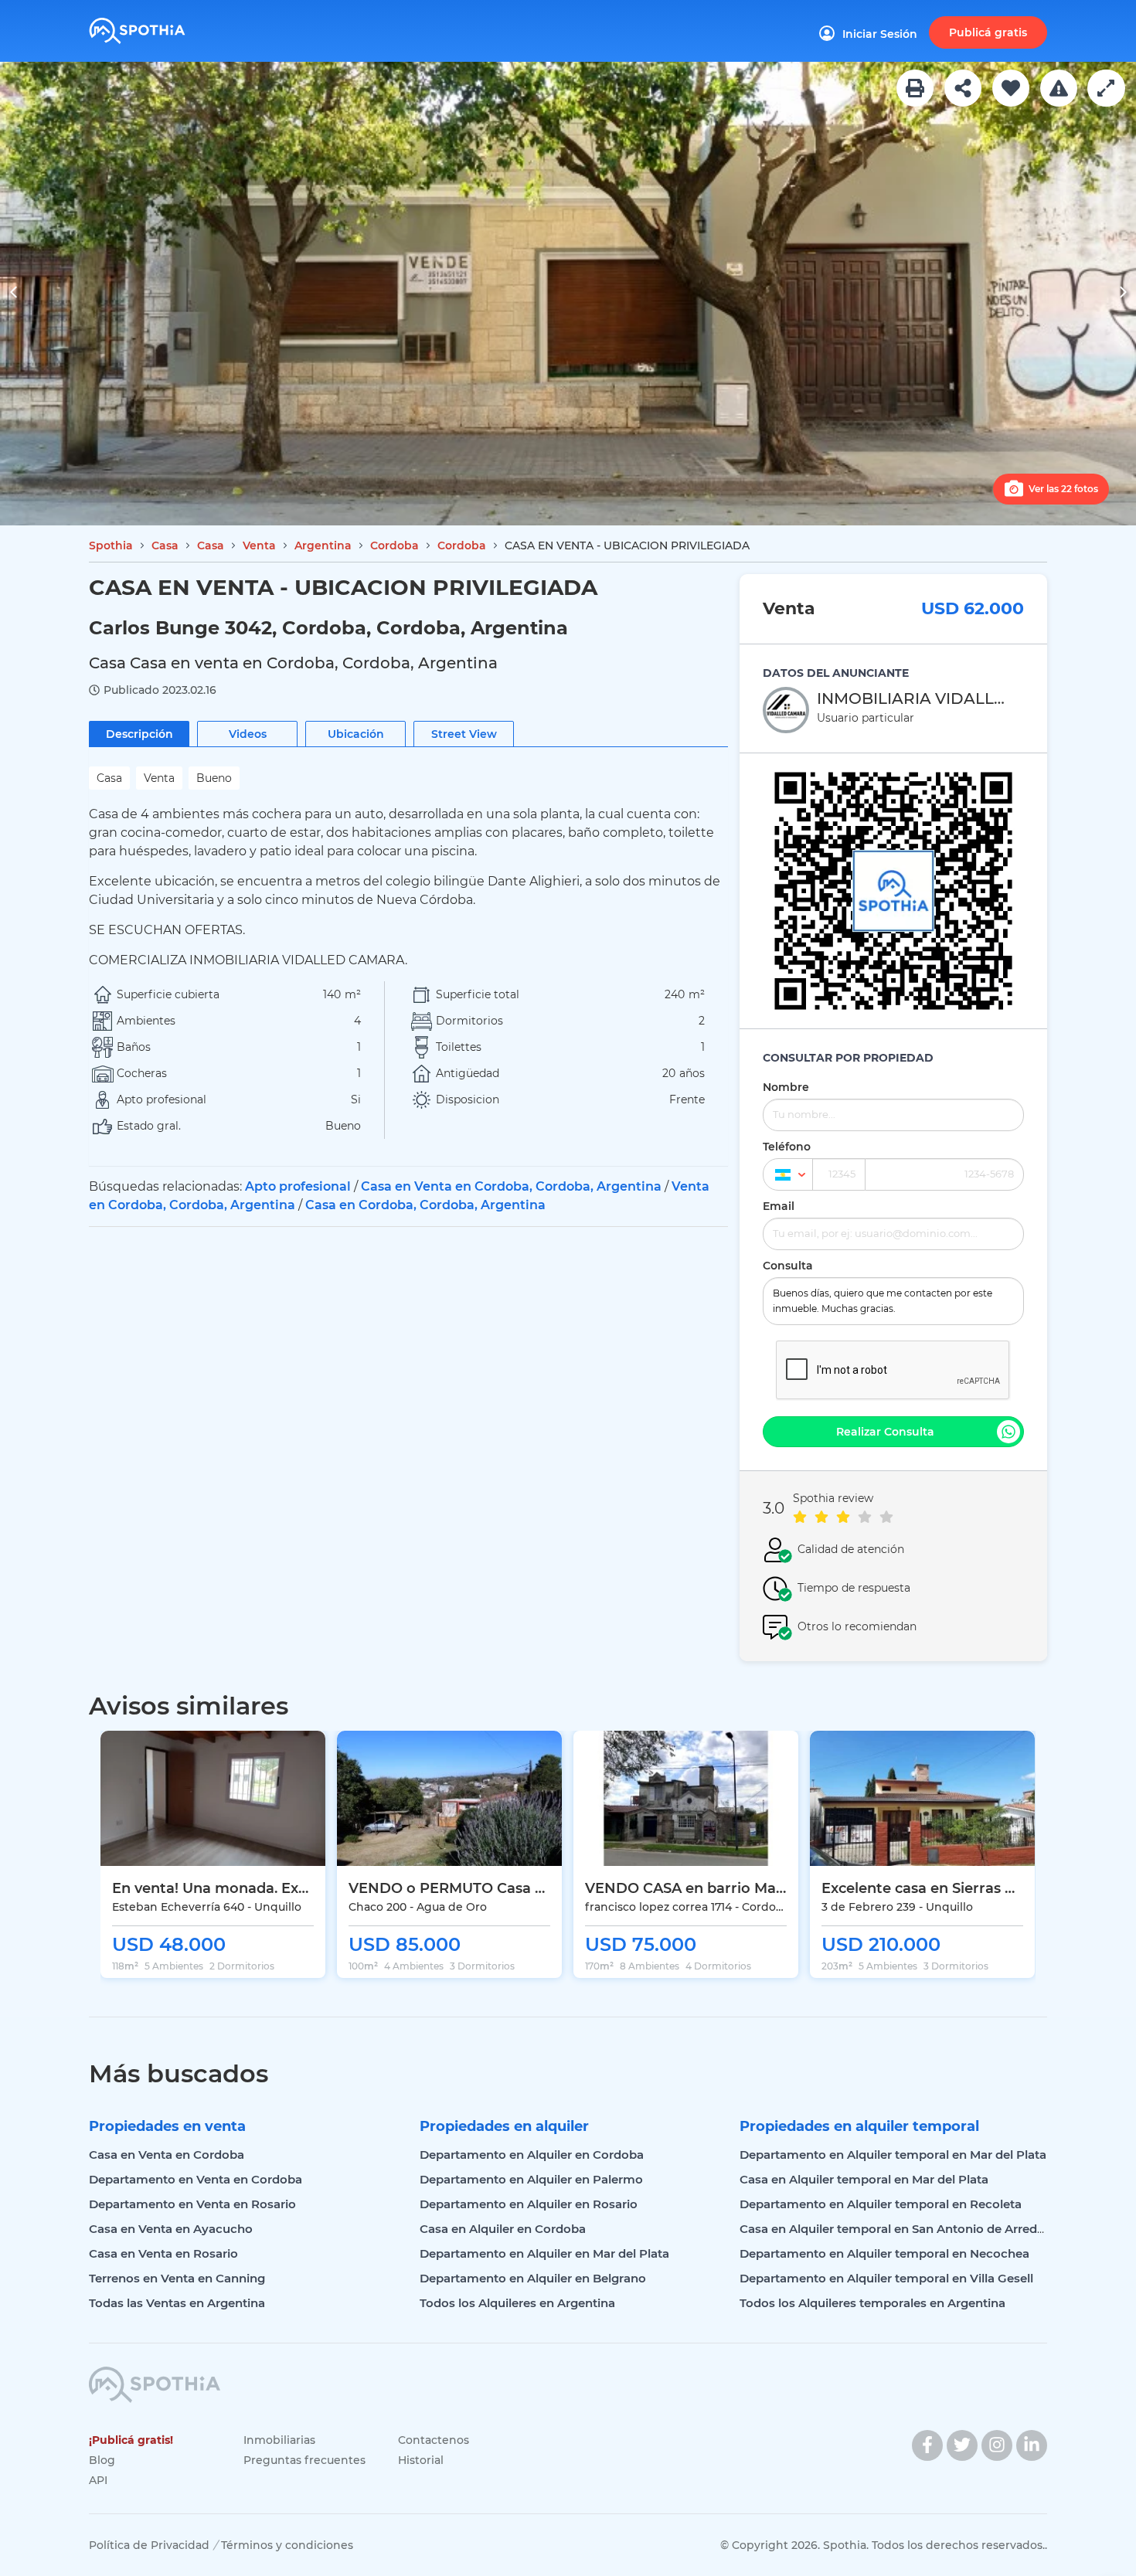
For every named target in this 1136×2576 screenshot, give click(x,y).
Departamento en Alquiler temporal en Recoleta (881, 2204)
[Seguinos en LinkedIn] (1032, 2445)
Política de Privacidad (149, 2545)
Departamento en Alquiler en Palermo (531, 2179)
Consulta (788, 1266)
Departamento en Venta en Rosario (192, 2204)
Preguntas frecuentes (304, 2460)
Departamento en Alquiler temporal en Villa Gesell (886, 2278)
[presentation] (14, 294)
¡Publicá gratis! (131, 2440)
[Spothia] (160, 25)
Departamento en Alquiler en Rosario (529, 2204)
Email (779, 1206)
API (98, 2480)
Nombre (786, 1087)
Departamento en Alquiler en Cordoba (532, 2155)
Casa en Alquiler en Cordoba (503, 2229)
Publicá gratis (988, 32)
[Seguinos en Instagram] (997, 2445)
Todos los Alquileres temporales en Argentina (872, 2303)
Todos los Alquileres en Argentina (517, 2303)
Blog (102, 2460)
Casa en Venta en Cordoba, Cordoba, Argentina (511, 1186)
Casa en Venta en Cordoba (167, 2155)
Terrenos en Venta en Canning (177, 2278)
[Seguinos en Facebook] (927, 2445)
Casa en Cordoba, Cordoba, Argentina (425, 1205)
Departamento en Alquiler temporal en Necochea (884, 2253)
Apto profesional (298, 1186)
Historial (421, 2460)
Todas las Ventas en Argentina (177, 2303)
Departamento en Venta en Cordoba (196, 2179)
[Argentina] (788, 1174)
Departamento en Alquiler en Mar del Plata (544, 2253)
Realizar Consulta (885, 1432)
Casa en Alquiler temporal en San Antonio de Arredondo (904, 2229)
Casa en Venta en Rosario (163, 2253)
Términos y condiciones (287, 2545)
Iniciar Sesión (880, 34)
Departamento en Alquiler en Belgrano (533, 2278)
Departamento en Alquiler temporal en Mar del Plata (893, 2155)
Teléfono (787, 1147)
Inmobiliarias (279, 2440)
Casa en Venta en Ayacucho (171, 2229)
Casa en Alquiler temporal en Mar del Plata (864, 2179)
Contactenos (434, 2440)
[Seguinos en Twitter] (962, 2445)
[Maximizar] (1106, 88)
